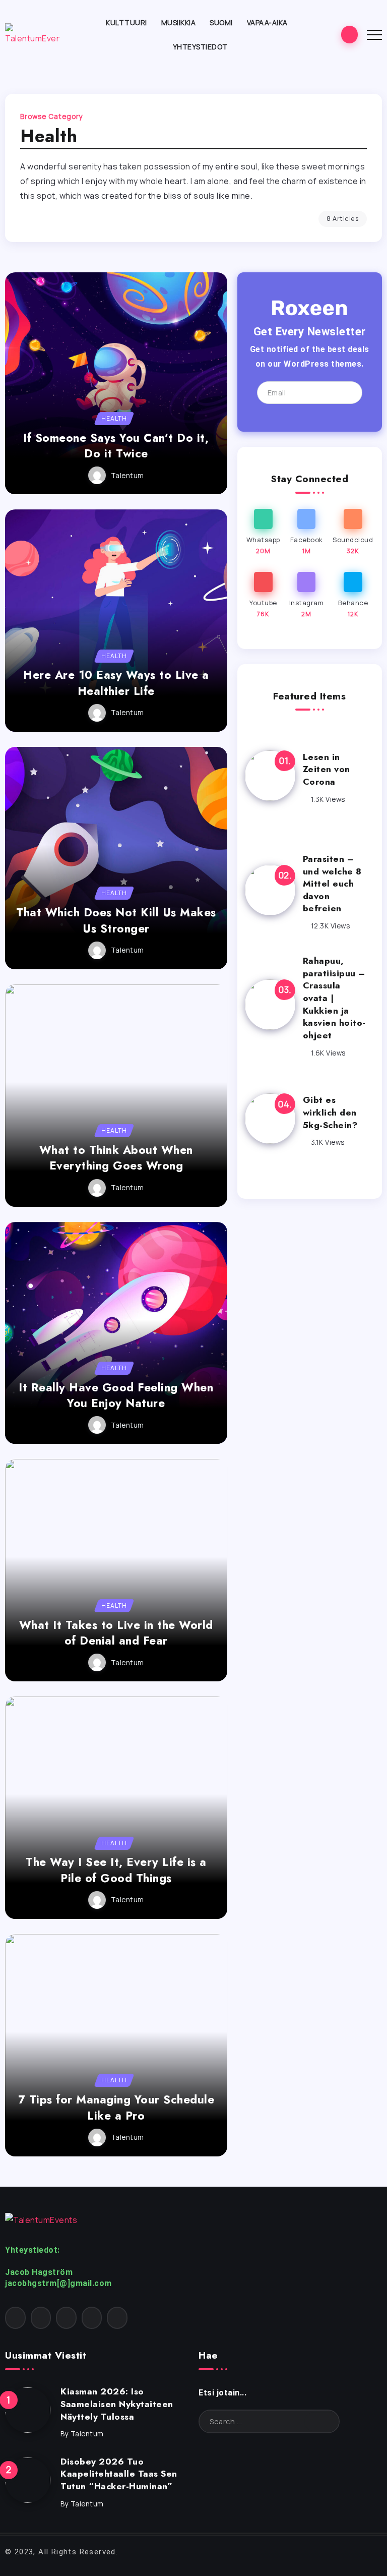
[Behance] (353, 595)
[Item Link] (116, 384)
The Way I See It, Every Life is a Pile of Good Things (116, 1870)
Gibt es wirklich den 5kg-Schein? (331, 1112)
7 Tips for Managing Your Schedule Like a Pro (116, 2107)
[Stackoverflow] (117, 2318)
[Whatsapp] (263, 532)
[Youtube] (263, 595)
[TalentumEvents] (32, 33)
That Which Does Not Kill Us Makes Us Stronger (116, 920)
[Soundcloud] (353, 532)
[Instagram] (307, 595)
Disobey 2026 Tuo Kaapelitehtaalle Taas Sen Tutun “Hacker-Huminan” (119, 2474)
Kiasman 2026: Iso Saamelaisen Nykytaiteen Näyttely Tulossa (117, 2404)
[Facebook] (307, 532)
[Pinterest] (66, 2318)
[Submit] (321, 2421)
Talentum (127, 476)
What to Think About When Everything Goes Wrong (116, 1158)
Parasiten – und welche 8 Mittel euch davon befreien (332, 884)
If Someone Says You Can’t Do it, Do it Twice (116, 446)
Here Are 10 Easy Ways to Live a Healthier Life (116, 683)
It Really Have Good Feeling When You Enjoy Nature (116, 1395)
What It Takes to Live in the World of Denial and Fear (116, 1633)
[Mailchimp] (343, 392)
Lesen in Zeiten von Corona (327, 769)
